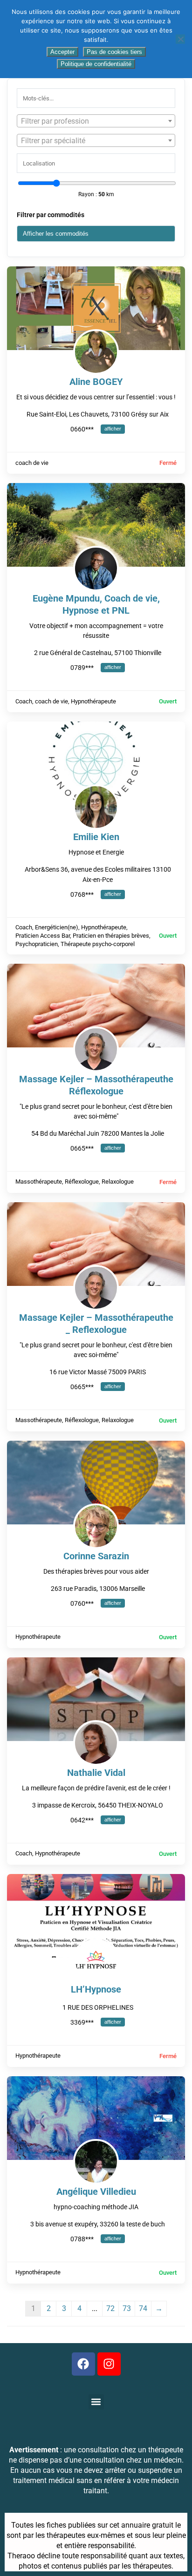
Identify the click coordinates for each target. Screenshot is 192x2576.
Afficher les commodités (56, 234)
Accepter (62, 52)
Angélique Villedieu (96, 2192)
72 (110, 2308)
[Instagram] (109, 2364)
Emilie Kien (96, 837)
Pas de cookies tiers (114, 52)
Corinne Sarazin (96, 1556)
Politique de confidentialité (96, 64)
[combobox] (96, 121)
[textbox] (96, 121)
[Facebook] (83, 2364)
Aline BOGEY (96, 382)
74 (143, 2308)
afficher (113, 429)
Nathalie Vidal (96, 1773)
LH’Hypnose (96, 1989)
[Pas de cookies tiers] (180, 39)
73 (127, 2308)
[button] (96, 2402)
